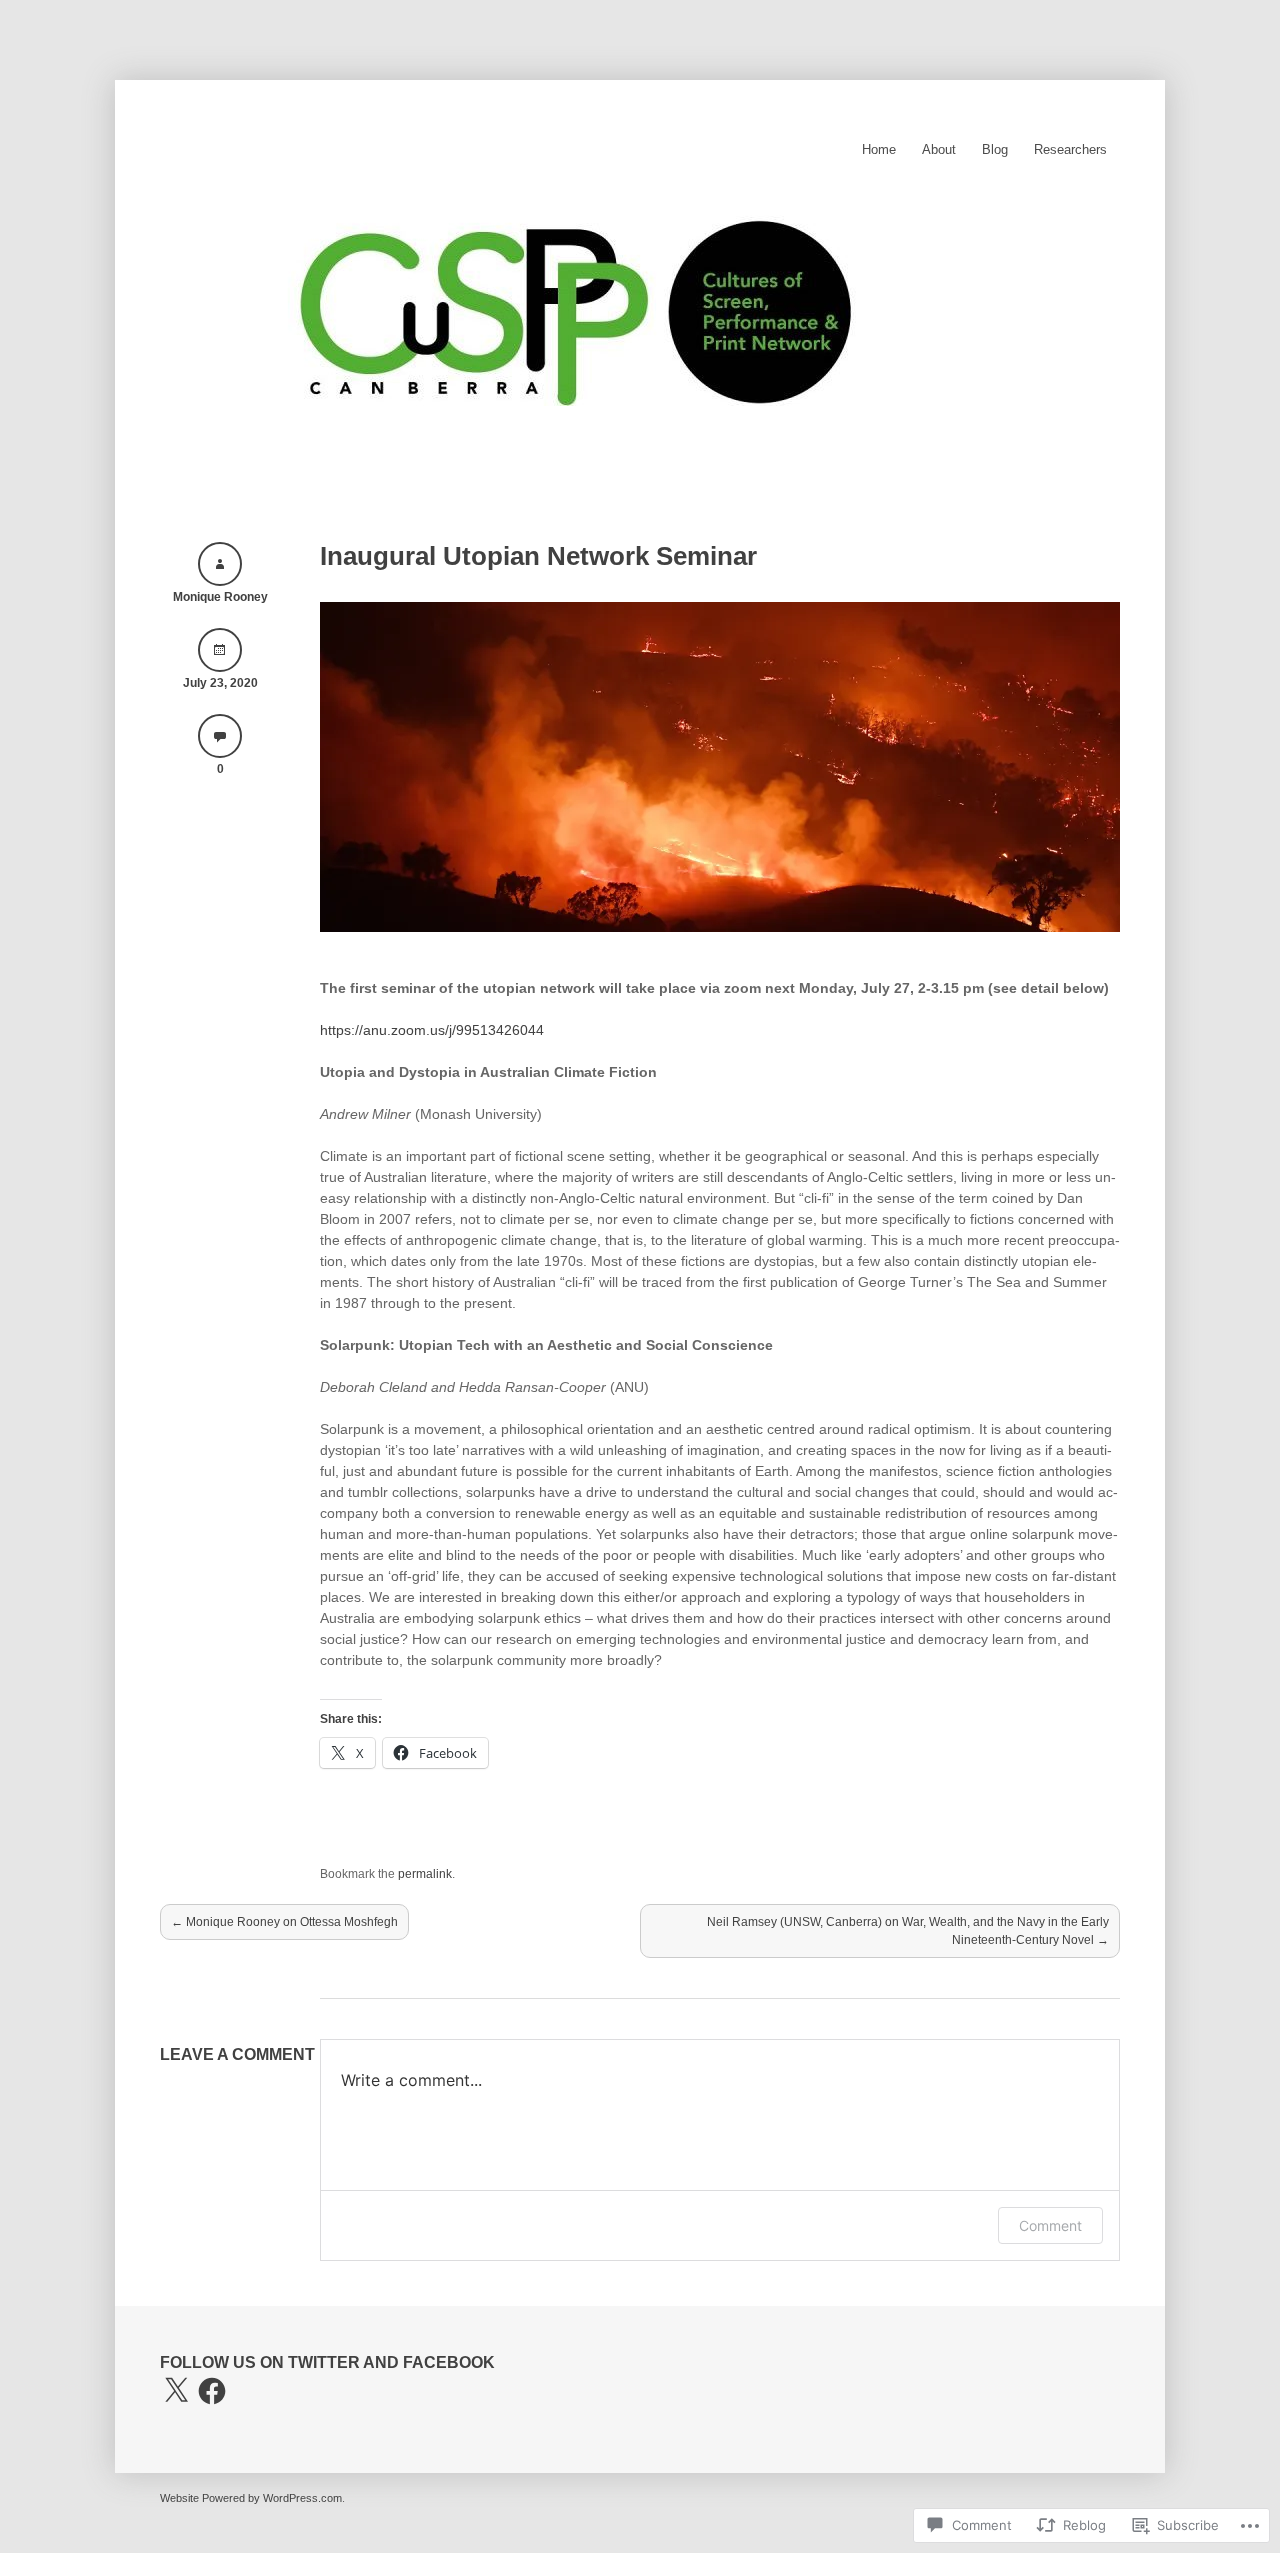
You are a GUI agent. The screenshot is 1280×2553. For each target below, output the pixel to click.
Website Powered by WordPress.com (251, 2498)
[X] (176, 2391)
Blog (995, 149)
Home (879, 149)
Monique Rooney (220, 597)
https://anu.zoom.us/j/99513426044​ (432, 1030)
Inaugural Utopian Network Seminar (538, 556)
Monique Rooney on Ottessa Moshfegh (284, 1922)
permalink (425, 1874)
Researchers (1070, 149)
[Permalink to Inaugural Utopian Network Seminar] (720, 927)
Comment (1050, 2225)
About (939, 149)
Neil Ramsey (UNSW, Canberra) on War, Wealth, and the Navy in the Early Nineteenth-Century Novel (908, 1931)
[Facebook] (212, 2391)
